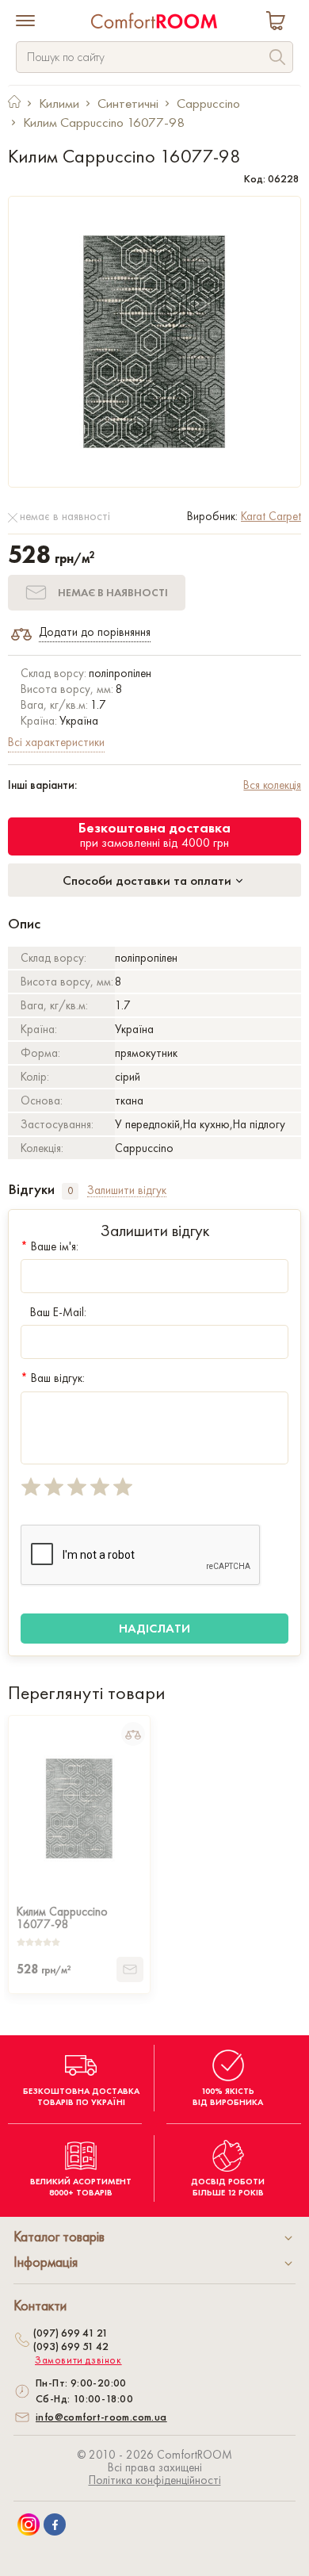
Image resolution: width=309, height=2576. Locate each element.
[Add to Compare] (133, 1734)
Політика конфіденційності (155, 2480)
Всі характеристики (56, 742)
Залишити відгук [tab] (127, 1190)
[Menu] (25, 22)
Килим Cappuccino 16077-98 (62, 1916)
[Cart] (279, 23)
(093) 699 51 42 (71, 2346)
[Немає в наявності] (130, 1969)
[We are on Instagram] (29, 2524)
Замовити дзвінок (78, 2360)
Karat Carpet (271, 516)
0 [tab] (70, 1190)
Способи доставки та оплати (149, 880)
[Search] (277, 59)
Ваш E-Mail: (58, 1312)
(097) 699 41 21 (71, 2333)
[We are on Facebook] (55, 2524)
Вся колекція (272, 785)
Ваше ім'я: (50, 1246)
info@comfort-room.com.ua (101, 2417)
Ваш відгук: (53, 1378)
